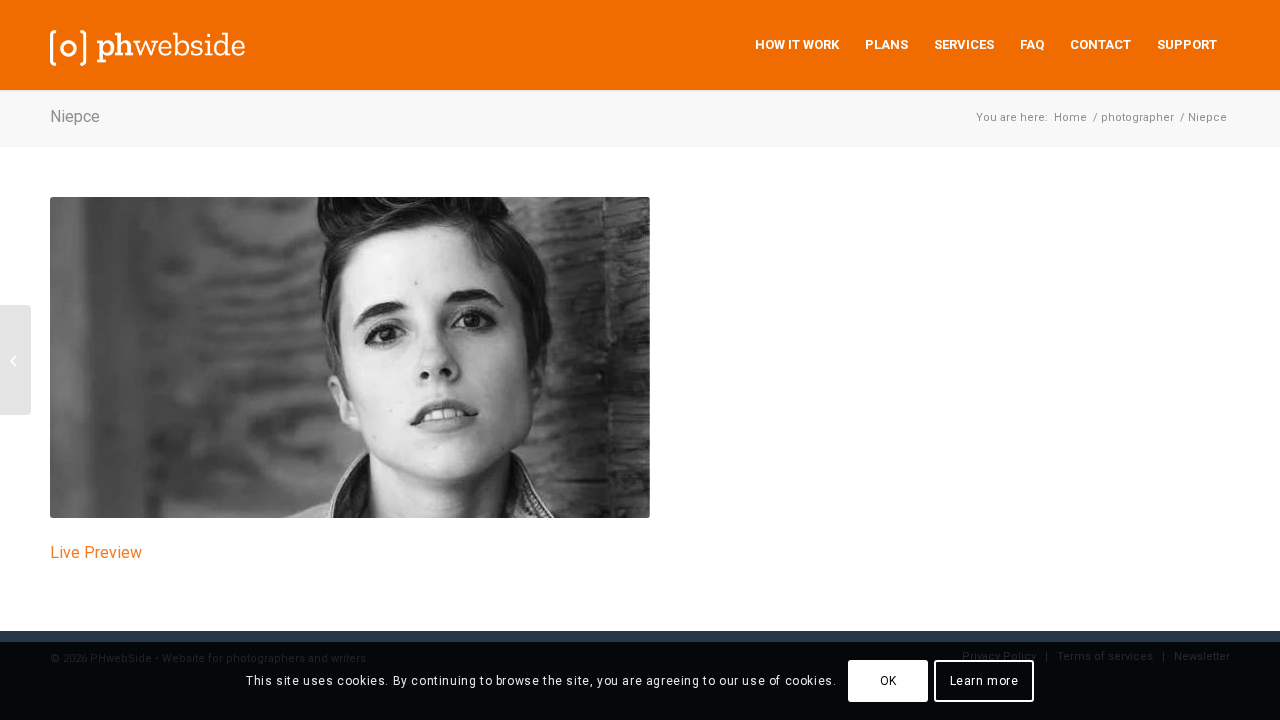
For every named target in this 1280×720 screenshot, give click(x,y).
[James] (15, 360)
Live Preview (96, 552)
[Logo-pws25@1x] (148, 45)
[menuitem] (797, 45)
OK (888, 681)
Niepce (75, 116)
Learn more (984, 681)
